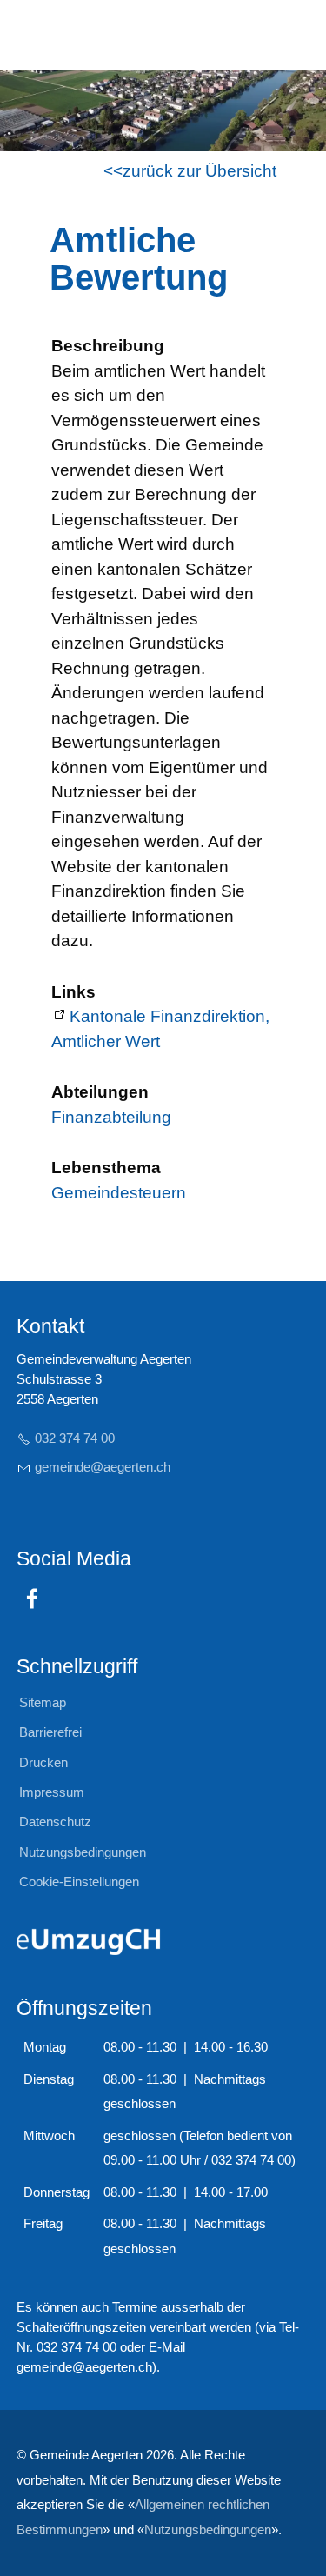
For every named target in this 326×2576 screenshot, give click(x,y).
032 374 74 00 (75, 1438)
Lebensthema (106, 1168)
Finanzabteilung (111, 1117)
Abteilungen (100, 1092)
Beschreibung (108, 346)
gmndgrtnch (103, 1467)
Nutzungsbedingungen (208, 2529)
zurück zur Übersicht (200, 171)
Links (73, 992)
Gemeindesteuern (119, 1193)
